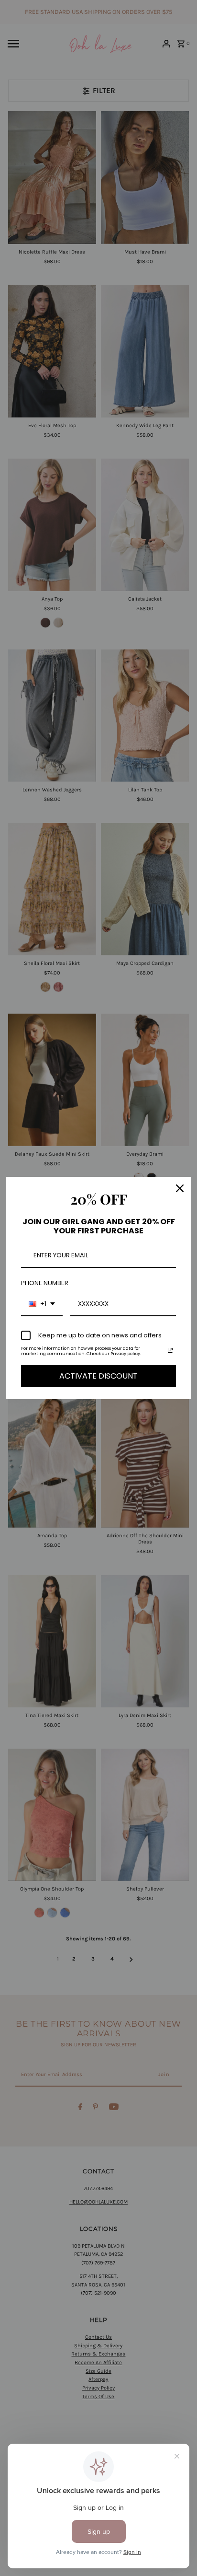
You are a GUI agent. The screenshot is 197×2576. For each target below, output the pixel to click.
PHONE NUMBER (45, 1283)
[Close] (180, 1188)
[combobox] (42, 1304)
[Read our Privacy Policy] (170, 1350)
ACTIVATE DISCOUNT (98, 1376)
